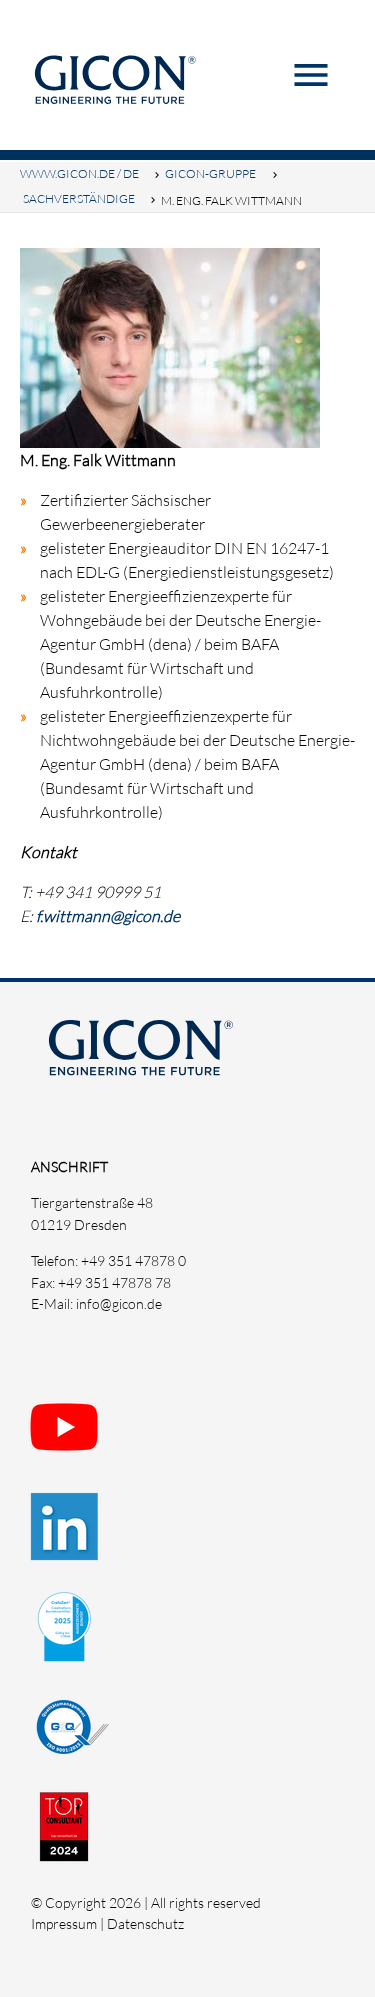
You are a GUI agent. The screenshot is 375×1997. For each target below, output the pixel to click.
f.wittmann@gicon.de (108, 916)
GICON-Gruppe (210, 173)
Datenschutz (145, 1923)
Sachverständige (79, 198)
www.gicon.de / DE (79, 173)
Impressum (64, 1923)
